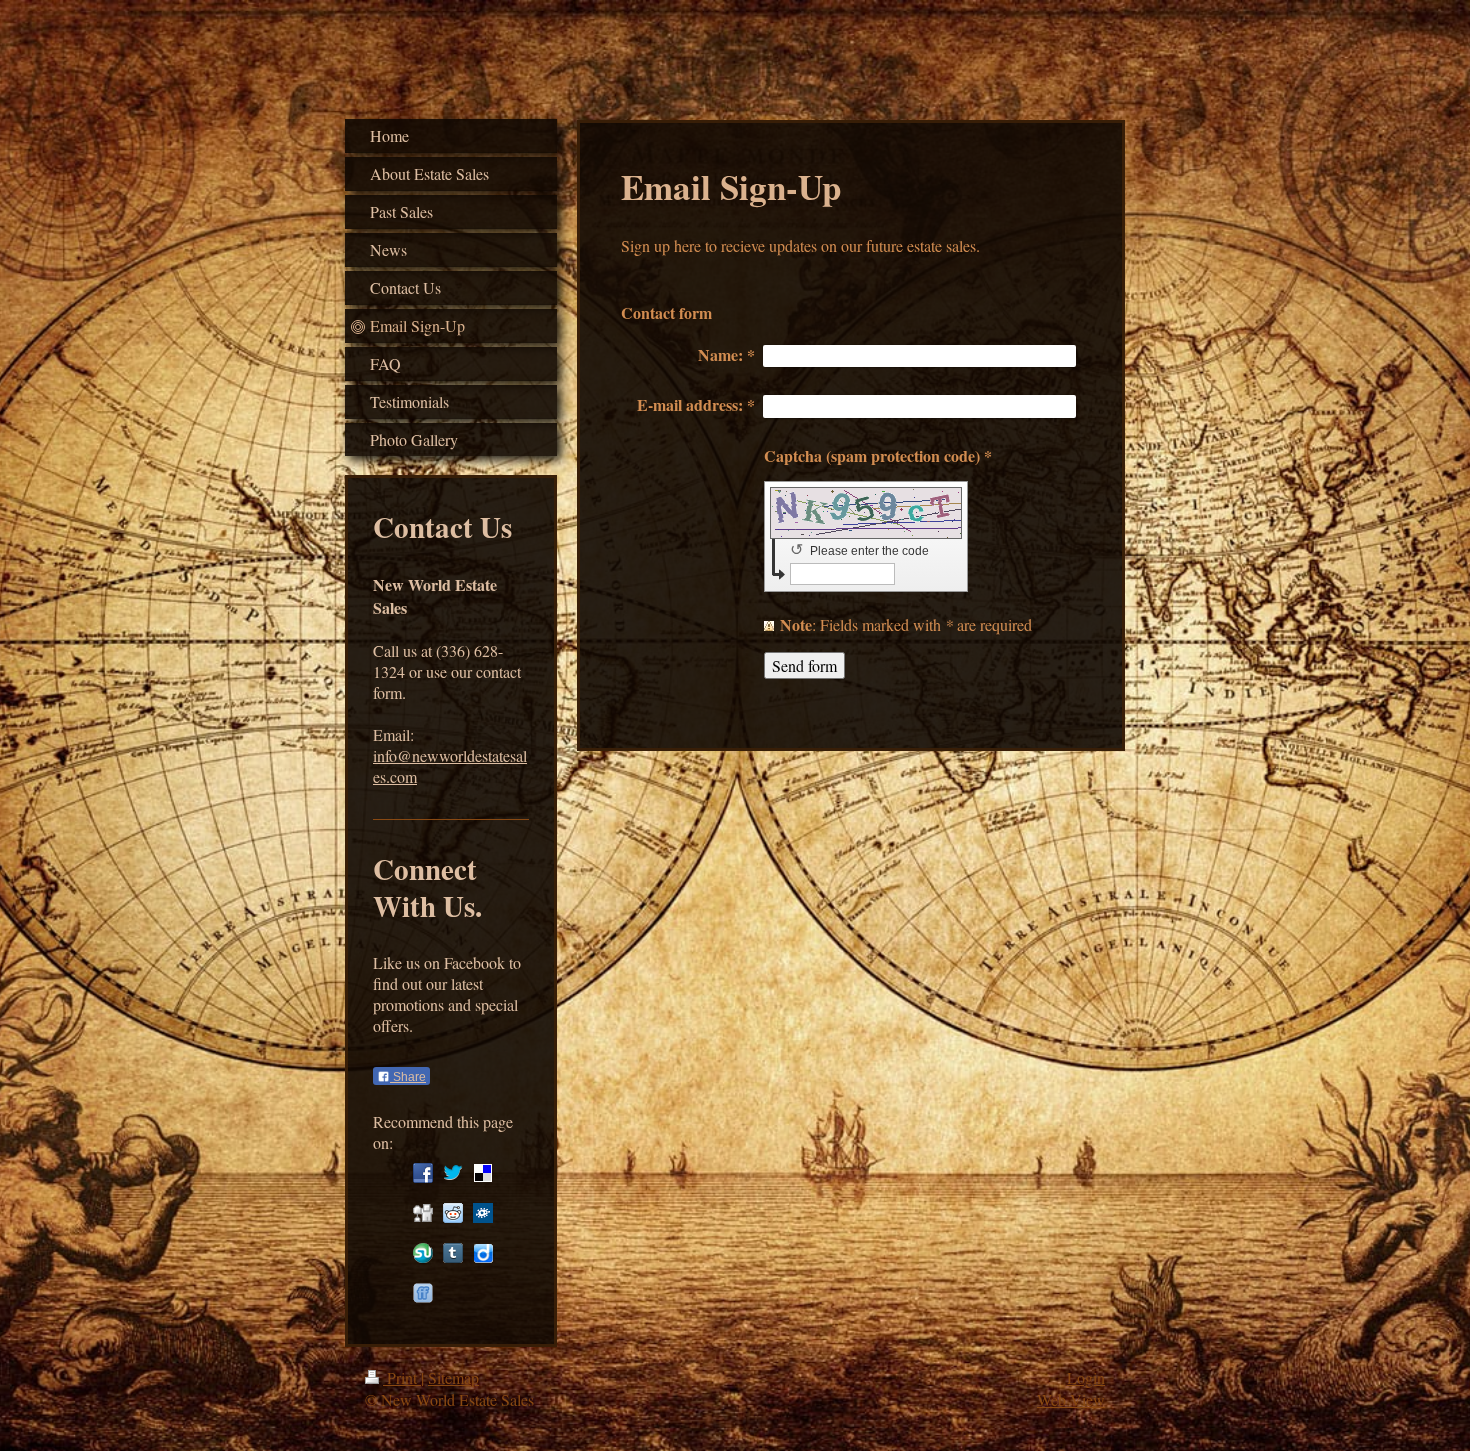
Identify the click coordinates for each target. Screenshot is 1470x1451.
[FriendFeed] (423, 1293)
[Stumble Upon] (423, 1253)
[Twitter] (453, 1173)
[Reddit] (453, 1213)
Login (1086, 1377)
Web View (1071, 1399)
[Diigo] (483, 1253)
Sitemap (453, 1377)
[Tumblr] (453, 1253)
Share (408, 1077)
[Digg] (423, 1213)
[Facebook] (423, 1173)
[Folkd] (483, 1213)
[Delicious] (483, 1173)
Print (402, 1377)
